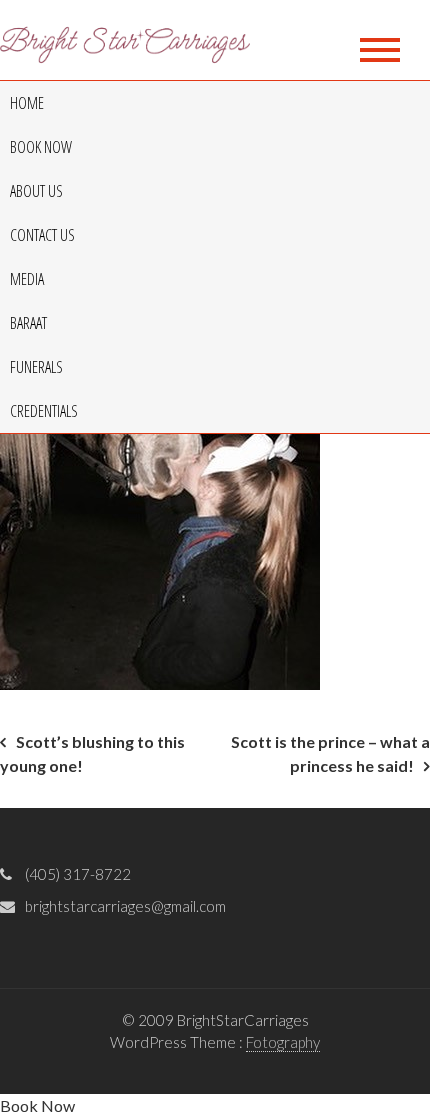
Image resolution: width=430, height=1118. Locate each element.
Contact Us (42, 235)
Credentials (44, 411)
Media (27, 279)
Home (27, 103)
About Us (36, 191)
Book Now (41, 147)
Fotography (283, 1042)
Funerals (36, 367)
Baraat (28, 323)
